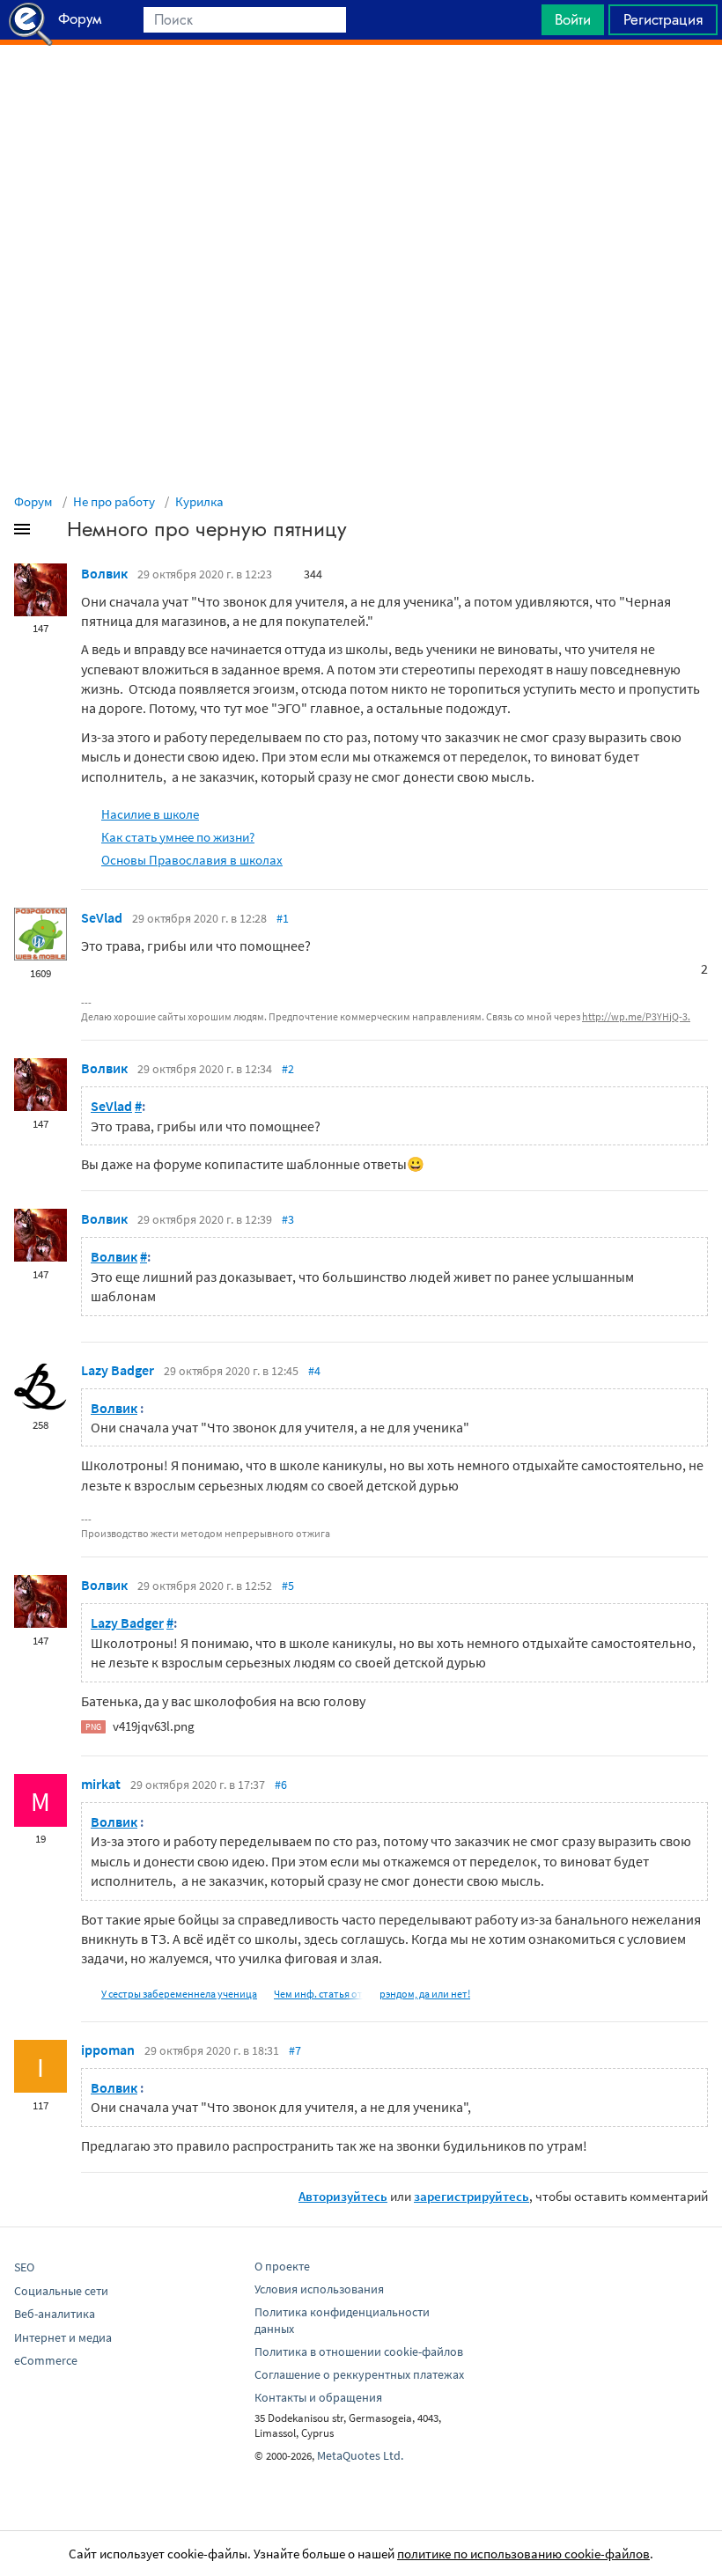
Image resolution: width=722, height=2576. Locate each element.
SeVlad (102, 917)
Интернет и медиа (63, 2337)
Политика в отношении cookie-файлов (359, 2352)
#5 (288, 1586)
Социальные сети (61, 2291)
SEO (24, 2267)
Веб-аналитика (55, 2314)
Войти (573, 19)
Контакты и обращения (318, 2397)
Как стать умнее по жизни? (178, 837)
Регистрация (663, 19)
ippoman (108, 2050)
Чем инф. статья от (318, 1994)
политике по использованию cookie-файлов (523, 2554)
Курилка (199, 501)
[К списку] (51, 533)
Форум (33, 501)
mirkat (101, 1784)
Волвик (104, 573)
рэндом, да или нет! (425, 1994)
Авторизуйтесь (343, 2196)
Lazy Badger (118, 1370)
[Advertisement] (361, 89)
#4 (314, 1371)
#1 (283, 918)
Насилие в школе (150, 814)
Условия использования (319, 2289)
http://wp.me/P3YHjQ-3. (636, 1016)
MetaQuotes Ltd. (360, 2455)
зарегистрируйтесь (472, 2196)
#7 (295, 2050)
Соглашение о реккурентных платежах (359, 2374)
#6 (281, 1785)
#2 (288, 1069)
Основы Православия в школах (192, 860)
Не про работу (114, 501)
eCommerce (46, 2360)
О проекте (282, 2266)
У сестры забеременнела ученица (179, 1994)
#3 (288, 1219)
